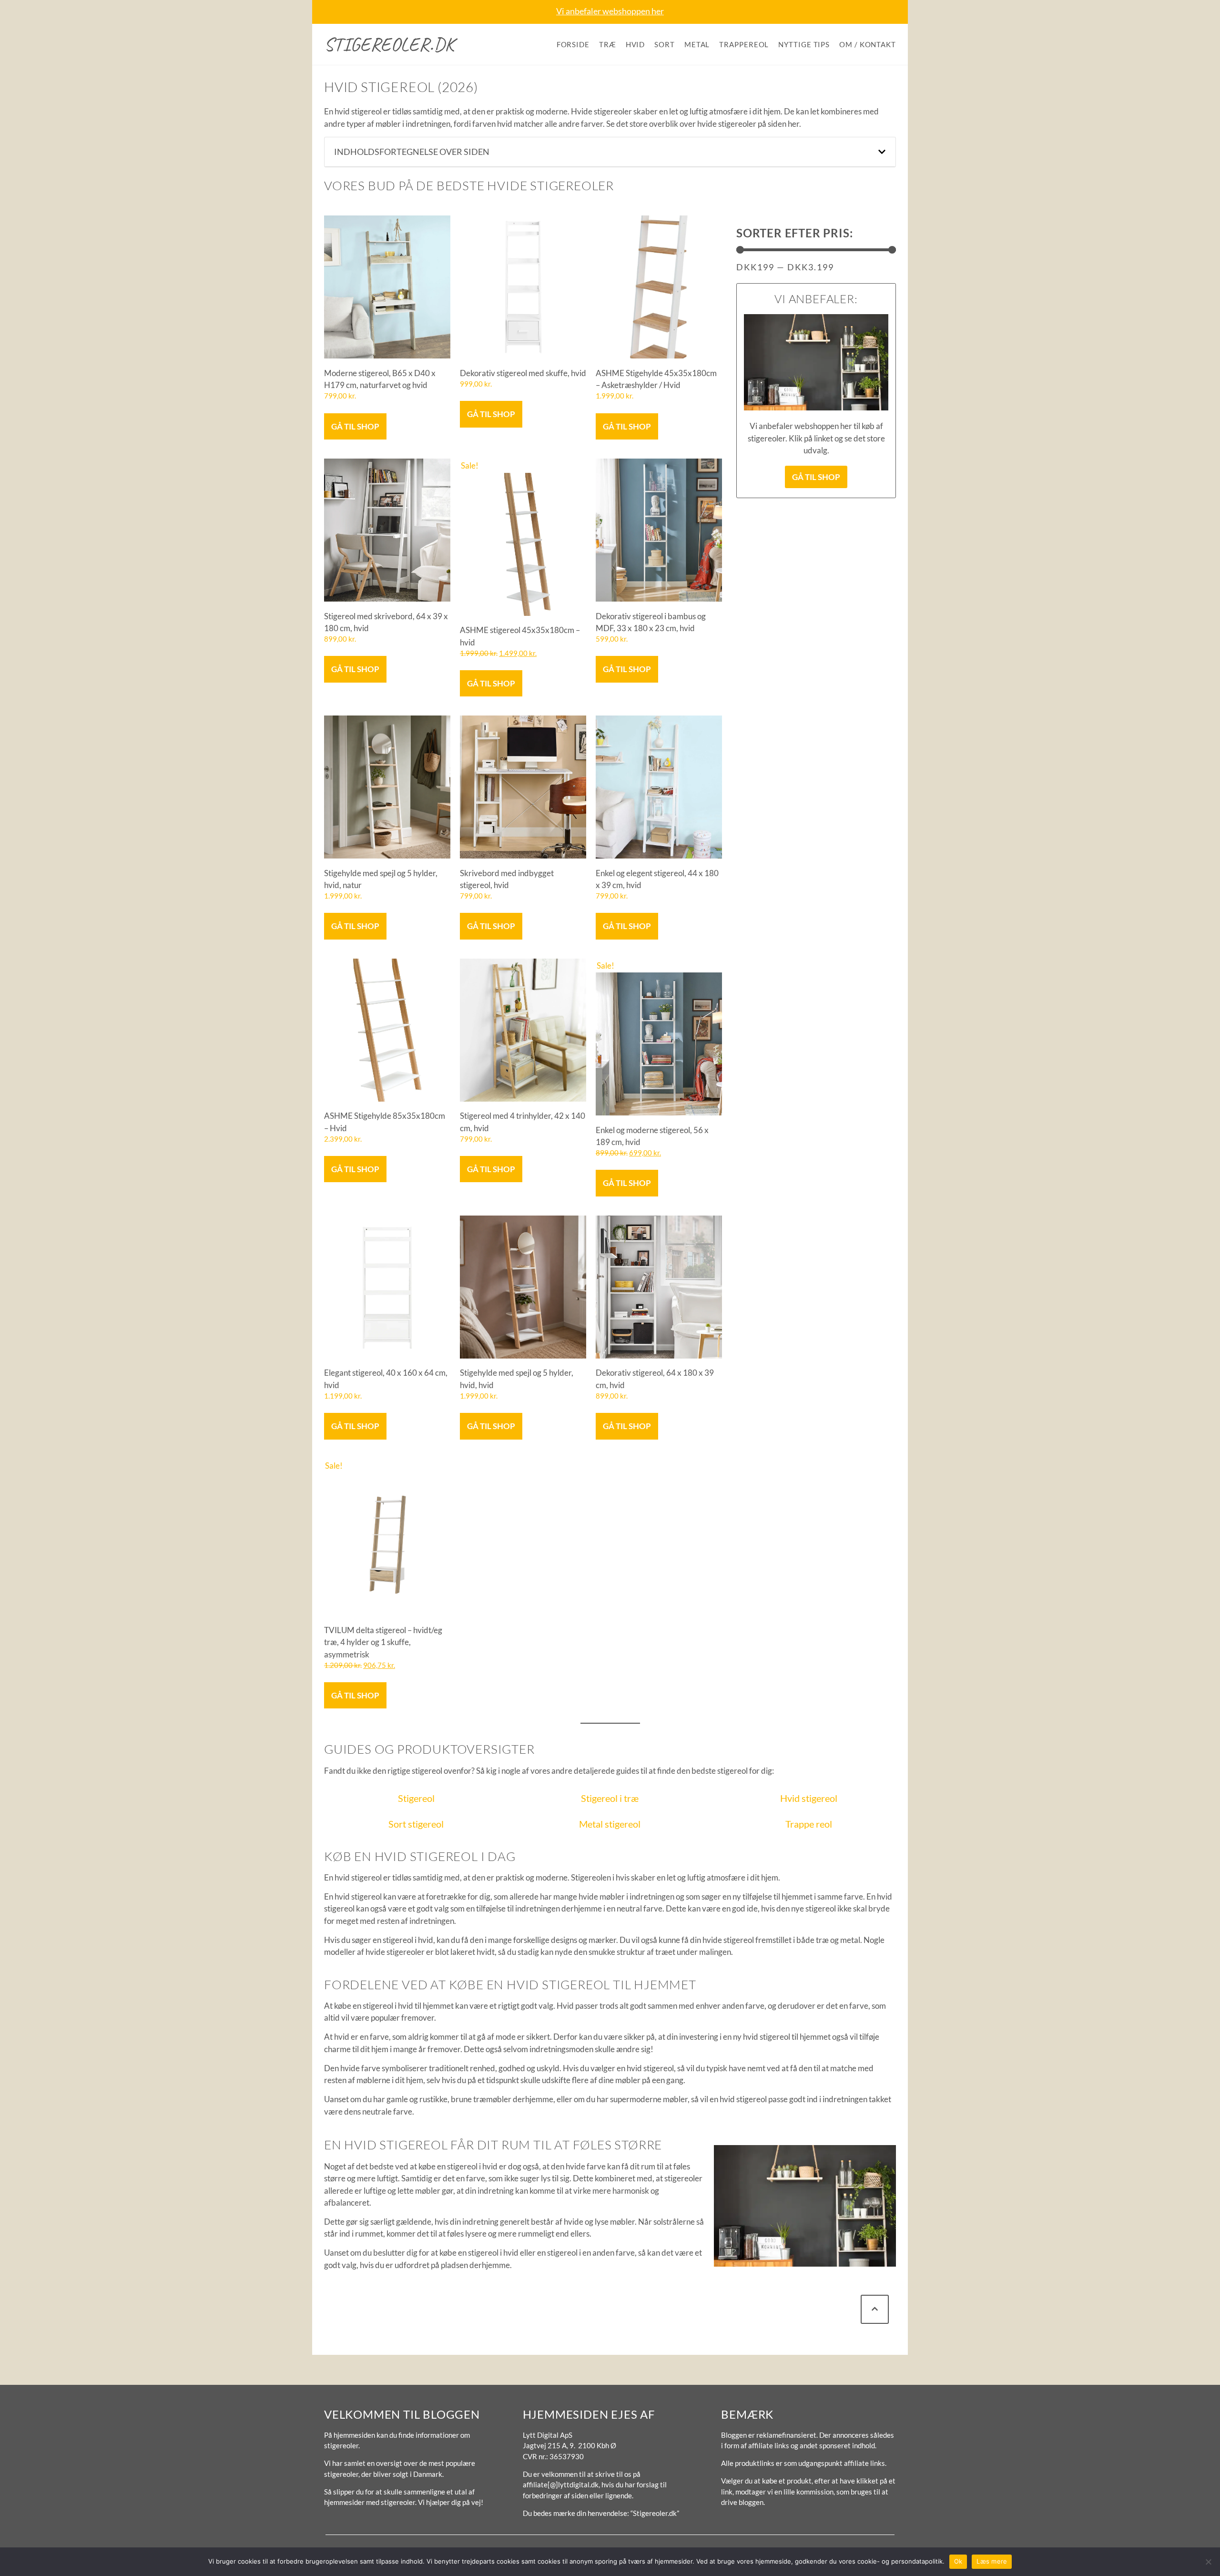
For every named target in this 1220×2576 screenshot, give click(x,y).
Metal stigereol (610, 1824)
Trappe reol (809, 1824)
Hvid (635, 44)
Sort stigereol (416, 1824)
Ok (958, 2561)
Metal (697, 44)
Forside (573, 44)
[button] (882, 152)
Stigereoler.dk (389, 44)
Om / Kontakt (868, 44)
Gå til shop (355, 426)
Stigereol (416, 1798)
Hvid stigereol (809, 1798)
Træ (608, 44)
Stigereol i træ (610, 1798)
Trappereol (744, 44)
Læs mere (992, 2561)
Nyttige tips (804, 44)
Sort (665, 44)
